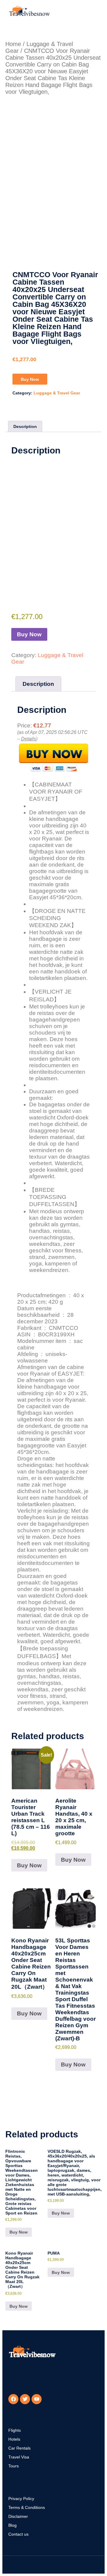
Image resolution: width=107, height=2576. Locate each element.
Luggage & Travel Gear (57, 393)
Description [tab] (25, 426)
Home (13, 44)
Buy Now (30, 379)
